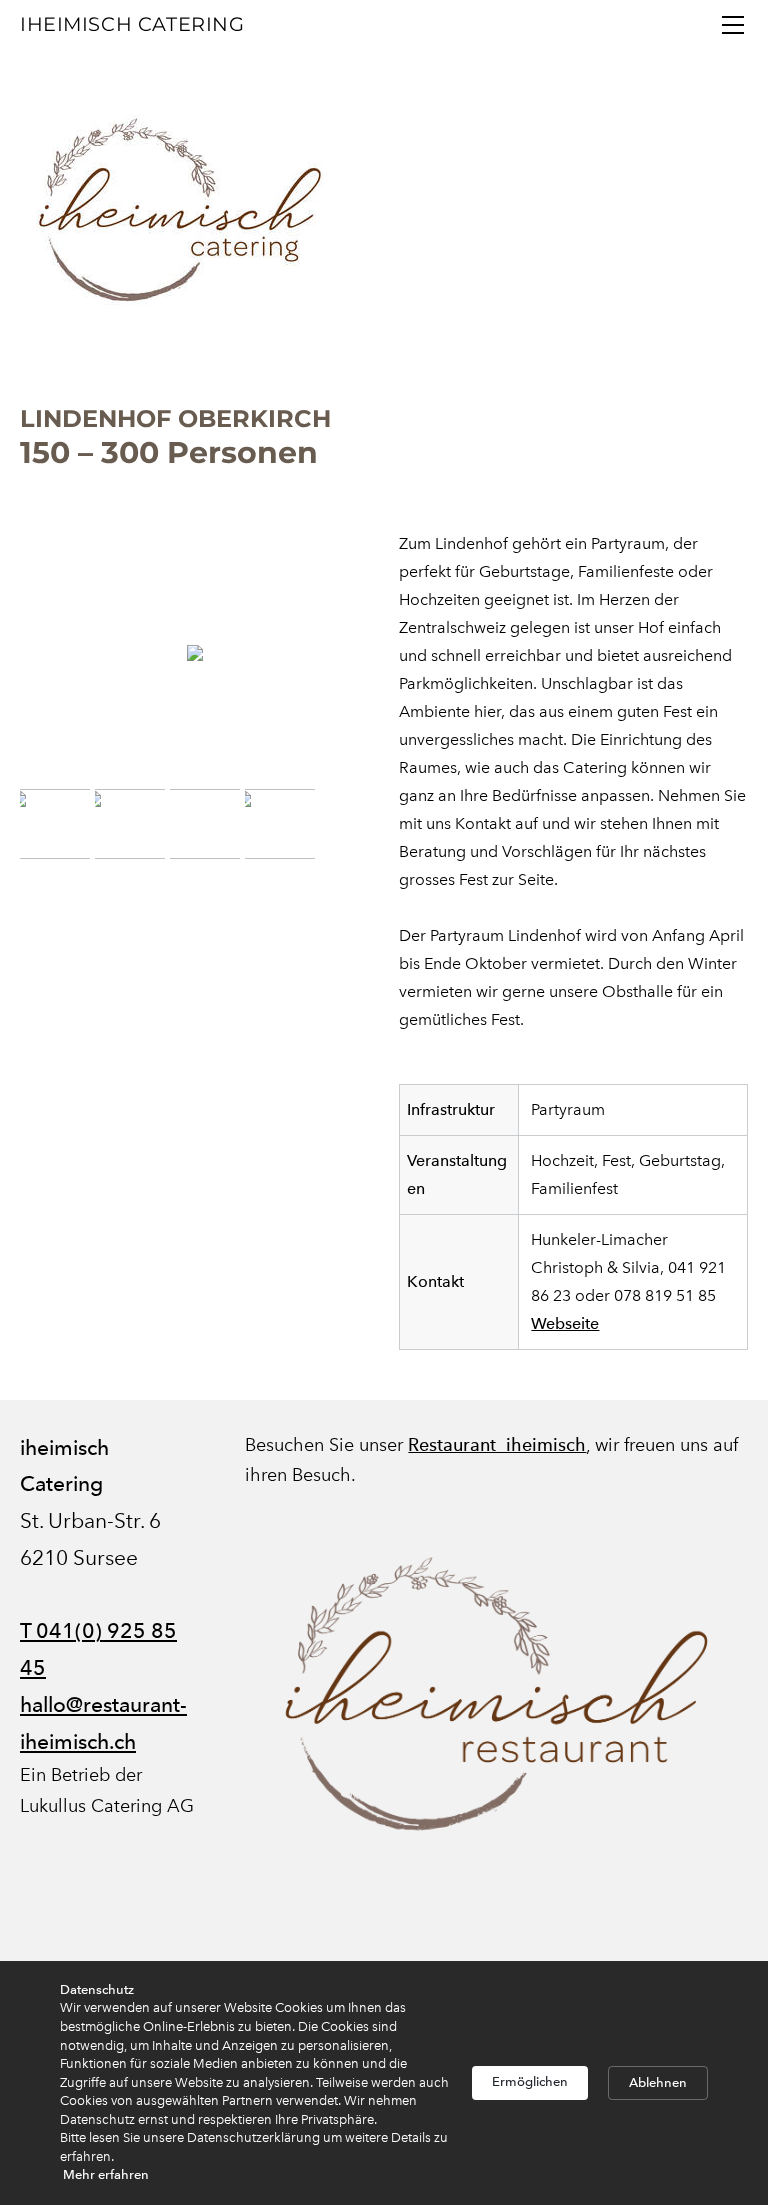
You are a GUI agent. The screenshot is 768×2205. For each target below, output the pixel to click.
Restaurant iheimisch (497, 1444)
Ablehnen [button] (658, 2082)
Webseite (565, 1323)
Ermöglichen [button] (530, 2081)
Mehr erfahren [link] (106, 2174)
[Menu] (733, 25)
